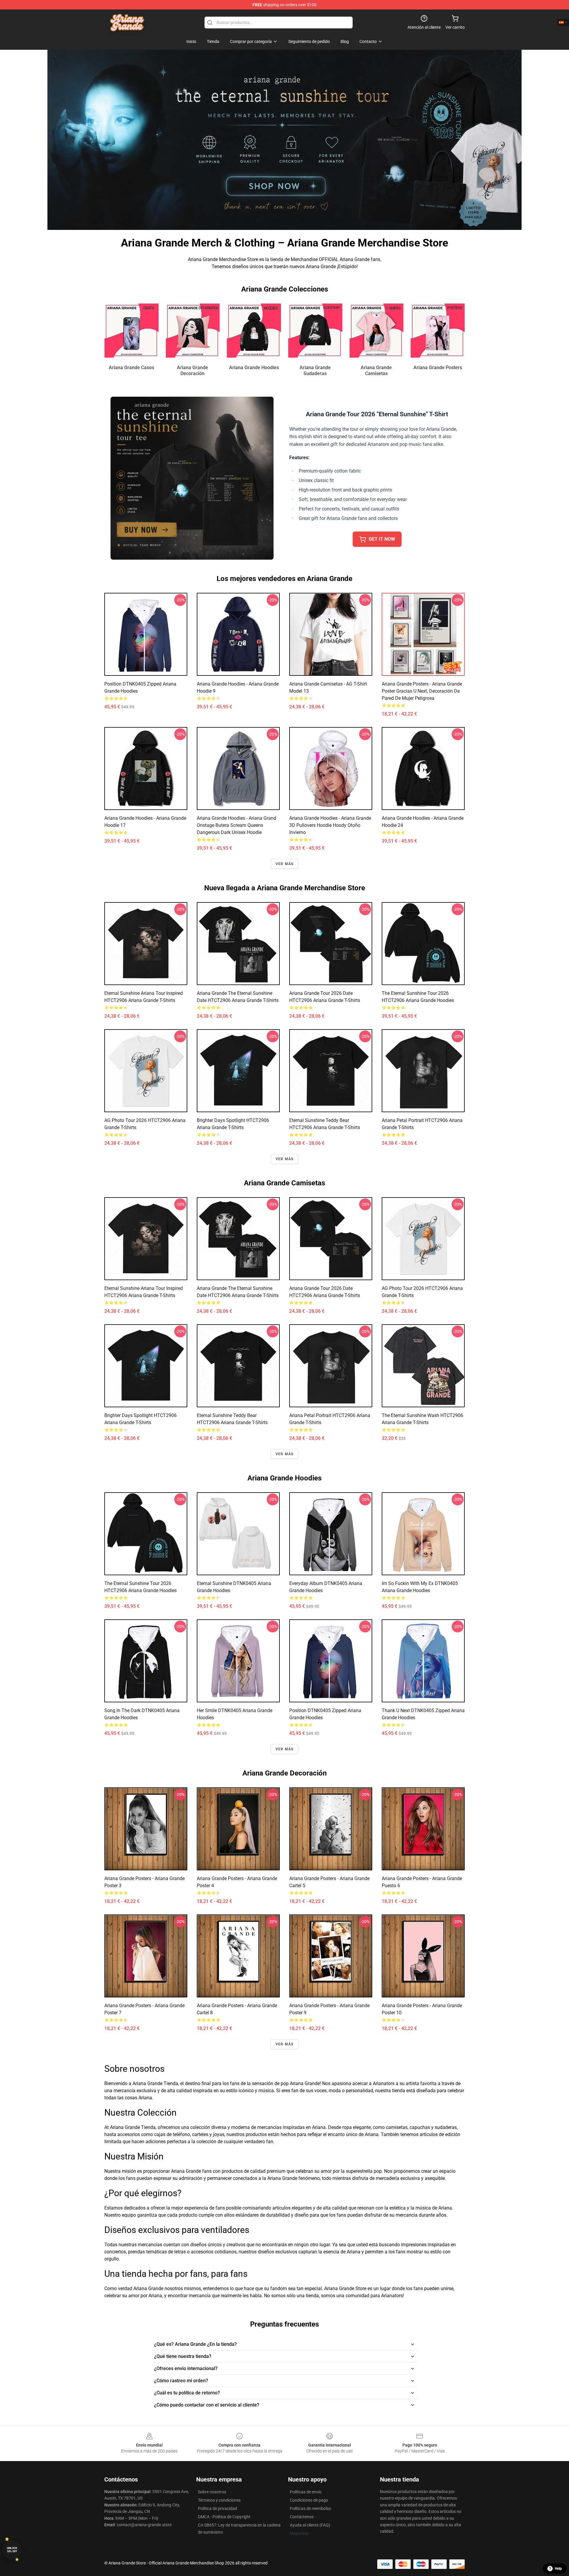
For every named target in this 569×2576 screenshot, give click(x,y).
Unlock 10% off (12, 2550)
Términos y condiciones (219, 2500)
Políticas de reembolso (310, 2508)
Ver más (284, 864)
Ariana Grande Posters (438, 368)
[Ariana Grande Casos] (131, 330)
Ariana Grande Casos (131, 368)
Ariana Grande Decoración (192, 370)
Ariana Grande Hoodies (254, 368)
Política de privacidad (218, 2508)
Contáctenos (302, 2517)
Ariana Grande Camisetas (376, 370)
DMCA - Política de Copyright (224, 2517)
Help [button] (558, 2569)
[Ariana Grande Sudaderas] (315, 330)
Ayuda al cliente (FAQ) (310, 2525)
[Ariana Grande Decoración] (193, 330)
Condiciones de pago (309, 2500)
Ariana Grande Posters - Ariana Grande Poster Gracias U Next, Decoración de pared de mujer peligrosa (422, 691)
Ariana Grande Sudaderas (315, 370)
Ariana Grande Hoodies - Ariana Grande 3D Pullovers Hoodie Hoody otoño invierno (330, 825)
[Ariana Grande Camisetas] (377, 330)
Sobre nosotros (212, 2492)
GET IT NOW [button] (382, 539)
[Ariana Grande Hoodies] (254, 330)
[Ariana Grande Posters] (438, 330)
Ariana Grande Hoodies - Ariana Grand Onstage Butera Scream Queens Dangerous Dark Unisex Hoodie (236, 825)
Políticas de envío (306, 2492)
